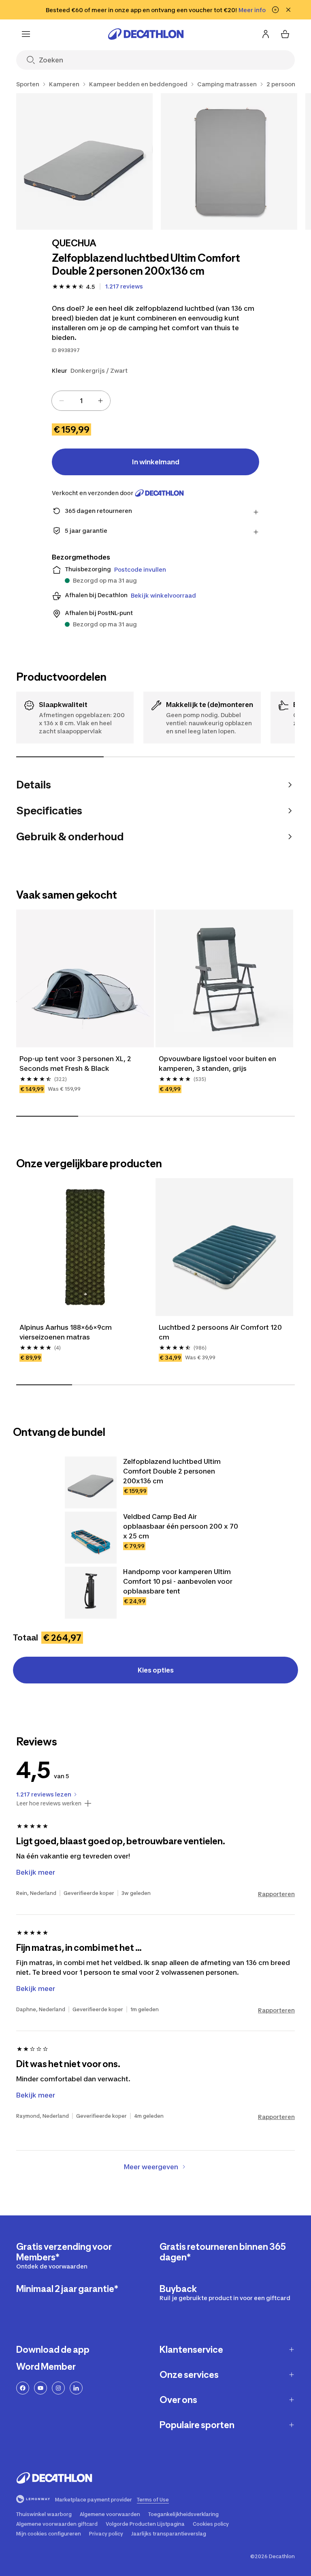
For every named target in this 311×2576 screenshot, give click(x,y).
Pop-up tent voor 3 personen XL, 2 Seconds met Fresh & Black (75, 1064)
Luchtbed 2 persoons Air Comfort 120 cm (220, 1332)
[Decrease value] (62, 401)
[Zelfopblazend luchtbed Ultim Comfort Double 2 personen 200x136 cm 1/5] (84, 161)
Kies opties (156, 1670)
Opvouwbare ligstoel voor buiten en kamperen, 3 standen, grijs (217, 1064)
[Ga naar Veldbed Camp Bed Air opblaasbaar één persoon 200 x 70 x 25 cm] (91, 1538)
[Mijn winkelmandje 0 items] (285, 34)
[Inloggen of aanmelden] (266, 34)
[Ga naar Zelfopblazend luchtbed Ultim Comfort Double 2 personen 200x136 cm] (91, 1482)
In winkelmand (156, 462)
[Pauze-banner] (275, 10)
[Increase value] (100, 401)
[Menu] (26, 34)
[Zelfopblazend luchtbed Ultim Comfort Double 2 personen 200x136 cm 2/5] (229, 161)
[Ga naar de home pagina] (146, 34)
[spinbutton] (81, 401)
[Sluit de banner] (288, 10)
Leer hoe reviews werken (49, 1803)
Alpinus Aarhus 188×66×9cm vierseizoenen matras (66, 1332)
